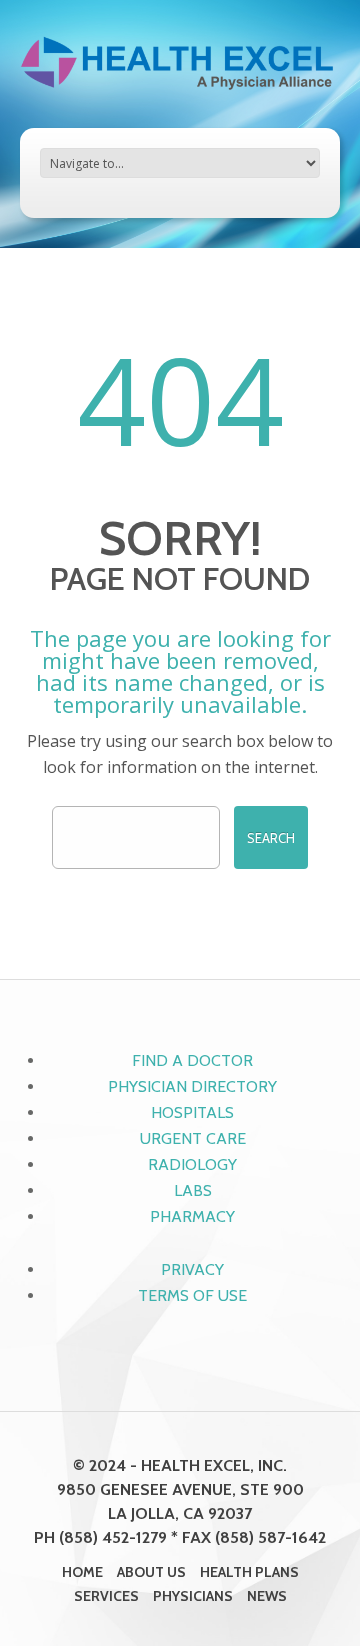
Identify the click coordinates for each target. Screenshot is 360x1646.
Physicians (193, 1596)
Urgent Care (193, 1138)
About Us (151, 1572)
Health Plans (249, 1572)
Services (106, 1596)
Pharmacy (192, 1216)
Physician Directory (192, 1086)
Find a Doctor (192, 1060)
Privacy (192, 1269)
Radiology (192, 1164)
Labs (193, 1190)
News (267, 1596)
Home (82, 1572)
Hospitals (192, 1112)
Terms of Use (192, 1295)
